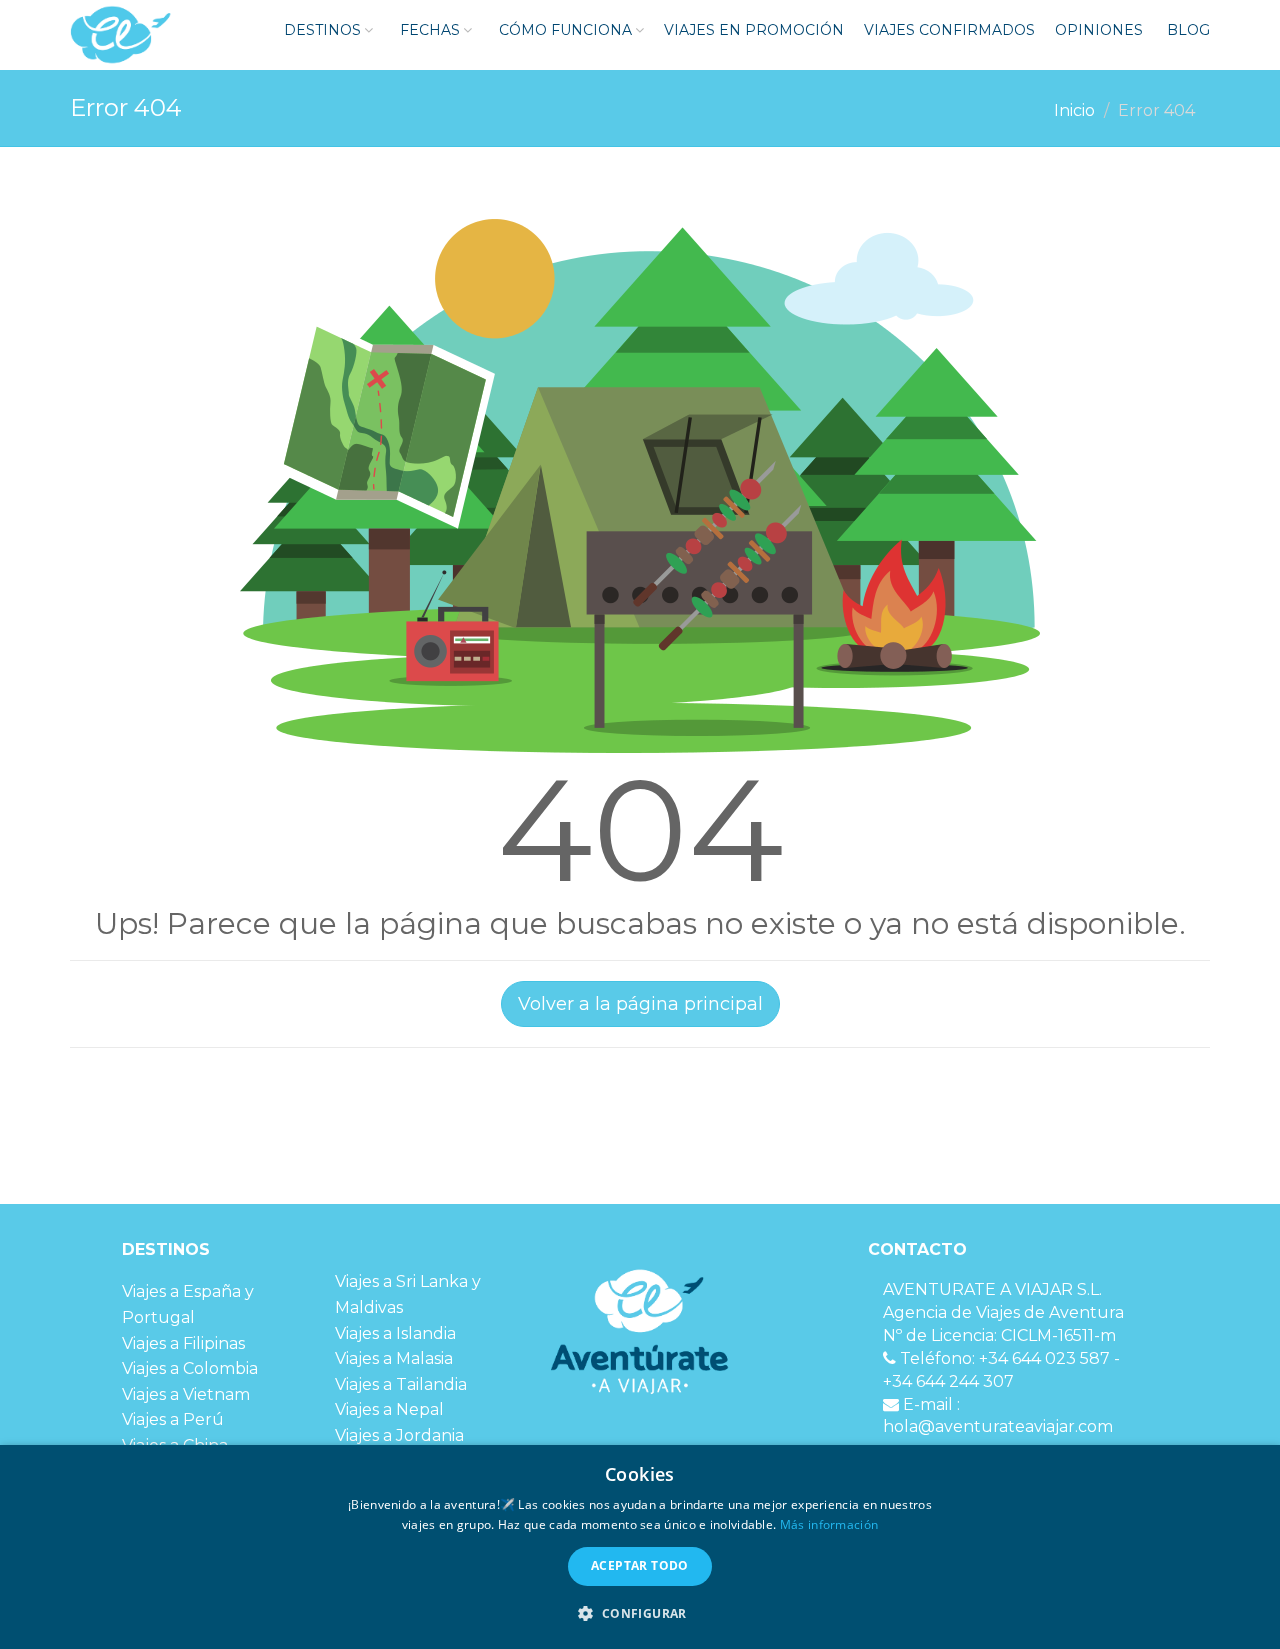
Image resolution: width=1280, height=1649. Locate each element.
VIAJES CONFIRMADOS (949, 30)
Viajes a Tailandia (401, 1384)
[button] (639, 1613)
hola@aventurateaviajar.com (998, 1426)
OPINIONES (1099, 30)
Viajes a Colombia (190, 1368)
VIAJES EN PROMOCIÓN (754, 30)
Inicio (1074, 110)
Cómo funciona (563, 30)
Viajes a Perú (173, 1419)
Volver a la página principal (640, 1004)
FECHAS (428, 30)
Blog (1186, 30)
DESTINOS (320, 30)
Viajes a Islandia (395, 1333)
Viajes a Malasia (394, 1358)
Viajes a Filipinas (183, 1343)
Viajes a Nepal (389, 1409)
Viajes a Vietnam (186, 1394)
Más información (829, 1524)
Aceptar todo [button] (640, 1565)
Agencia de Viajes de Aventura (1003, 1312)
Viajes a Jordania (399, 1435)
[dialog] (640, 1547)
